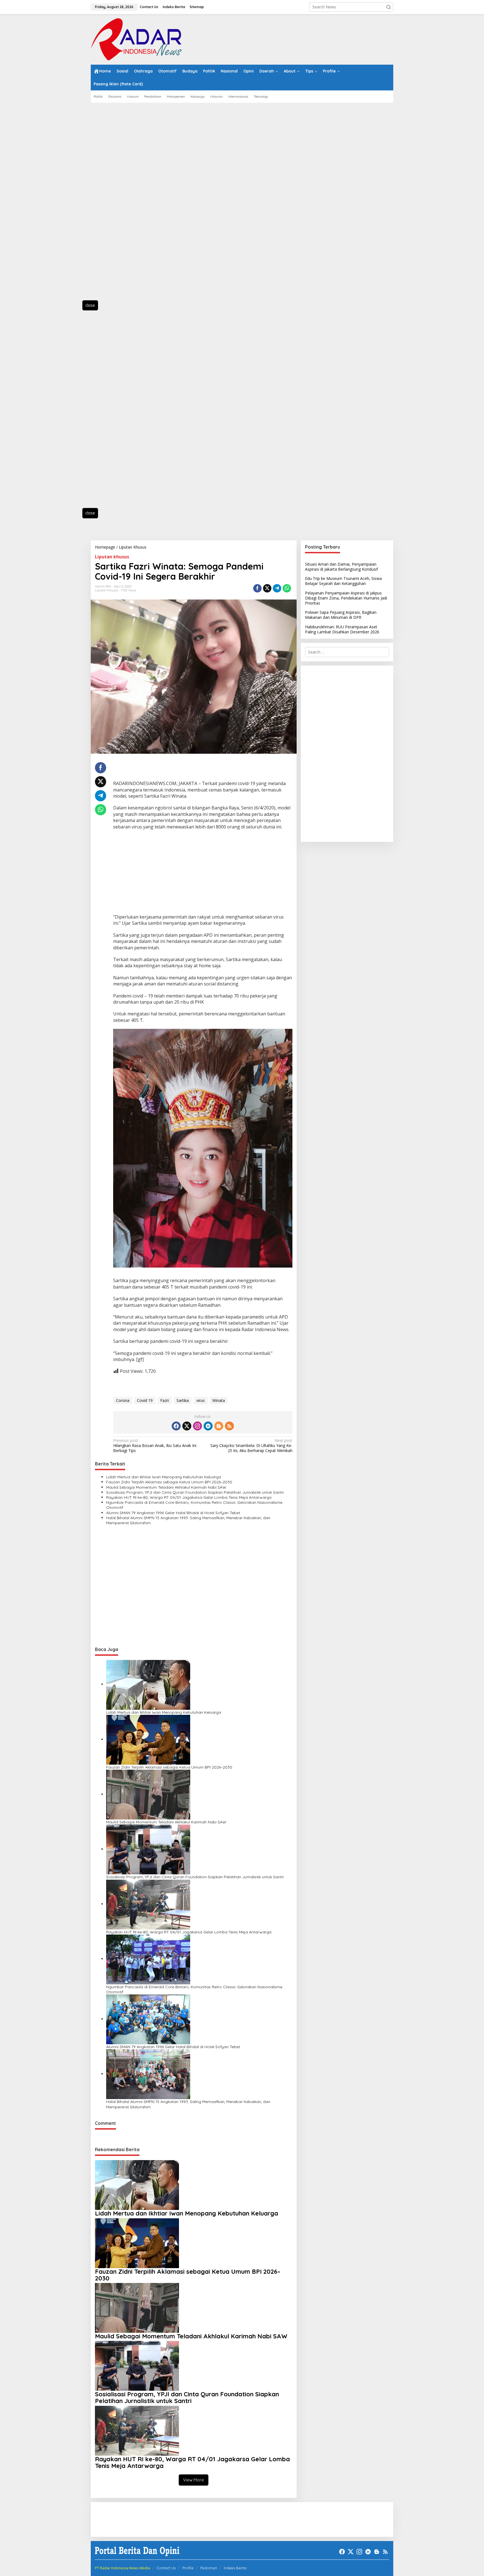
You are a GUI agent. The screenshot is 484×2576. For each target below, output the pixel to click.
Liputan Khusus (107, 590)
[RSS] (229, 1426)
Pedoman (209, 2568)
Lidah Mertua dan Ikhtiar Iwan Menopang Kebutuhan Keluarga (164, 1477)
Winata (219, 1400)
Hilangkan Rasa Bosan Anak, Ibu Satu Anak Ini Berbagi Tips (155, 1446)
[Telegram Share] (277, 588)
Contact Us (166, 2568)
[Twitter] (187, 1426)
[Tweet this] (267, 588)
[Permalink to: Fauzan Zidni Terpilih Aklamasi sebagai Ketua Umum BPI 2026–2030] (148, 1739)
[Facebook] (176, 1426)
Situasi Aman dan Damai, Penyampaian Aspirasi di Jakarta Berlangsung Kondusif (341, 567)
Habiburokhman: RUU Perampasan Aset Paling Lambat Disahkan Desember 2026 (342, 629)
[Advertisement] (116, 205)
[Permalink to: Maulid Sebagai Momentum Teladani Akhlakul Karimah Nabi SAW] (148, 1794)
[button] (388, 7)
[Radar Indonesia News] (136, 39)
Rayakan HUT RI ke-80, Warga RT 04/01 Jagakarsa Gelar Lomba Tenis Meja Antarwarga (189, 1497)
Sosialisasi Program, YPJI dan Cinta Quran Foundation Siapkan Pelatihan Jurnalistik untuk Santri (195, 1492)
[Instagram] (197, 1426)
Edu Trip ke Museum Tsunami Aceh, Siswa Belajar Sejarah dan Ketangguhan (343, 581)
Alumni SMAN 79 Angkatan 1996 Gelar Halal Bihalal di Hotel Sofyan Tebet (173, 1513)
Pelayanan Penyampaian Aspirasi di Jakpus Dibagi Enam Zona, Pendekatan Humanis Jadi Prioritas (346, 598)
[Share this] (257, 588)
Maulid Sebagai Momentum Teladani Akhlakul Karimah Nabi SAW (166, 1487)
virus (201, 1400)
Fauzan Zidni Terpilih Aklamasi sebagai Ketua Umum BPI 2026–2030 (169, 1482)
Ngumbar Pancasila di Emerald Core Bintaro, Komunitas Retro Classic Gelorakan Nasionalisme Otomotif (194, 1505)
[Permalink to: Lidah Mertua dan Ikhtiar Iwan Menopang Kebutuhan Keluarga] (148, 1684)
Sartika (183, 1400)
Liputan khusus (112, 557)
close (90, 305)
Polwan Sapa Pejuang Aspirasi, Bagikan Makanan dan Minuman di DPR (341, 615)
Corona (123, 1400)
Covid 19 (145, 1400)
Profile (188, 2568)
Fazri (165, 1400)
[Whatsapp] (287, 588)
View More (194, 2480)
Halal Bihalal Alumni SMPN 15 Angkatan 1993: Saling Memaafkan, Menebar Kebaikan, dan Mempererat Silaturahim (188, 1520)
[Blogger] (219, 1426)
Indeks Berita (235, 2568)
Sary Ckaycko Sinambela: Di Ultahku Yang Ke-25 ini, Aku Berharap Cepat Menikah (251, 1446)
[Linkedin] (208, 1426)
